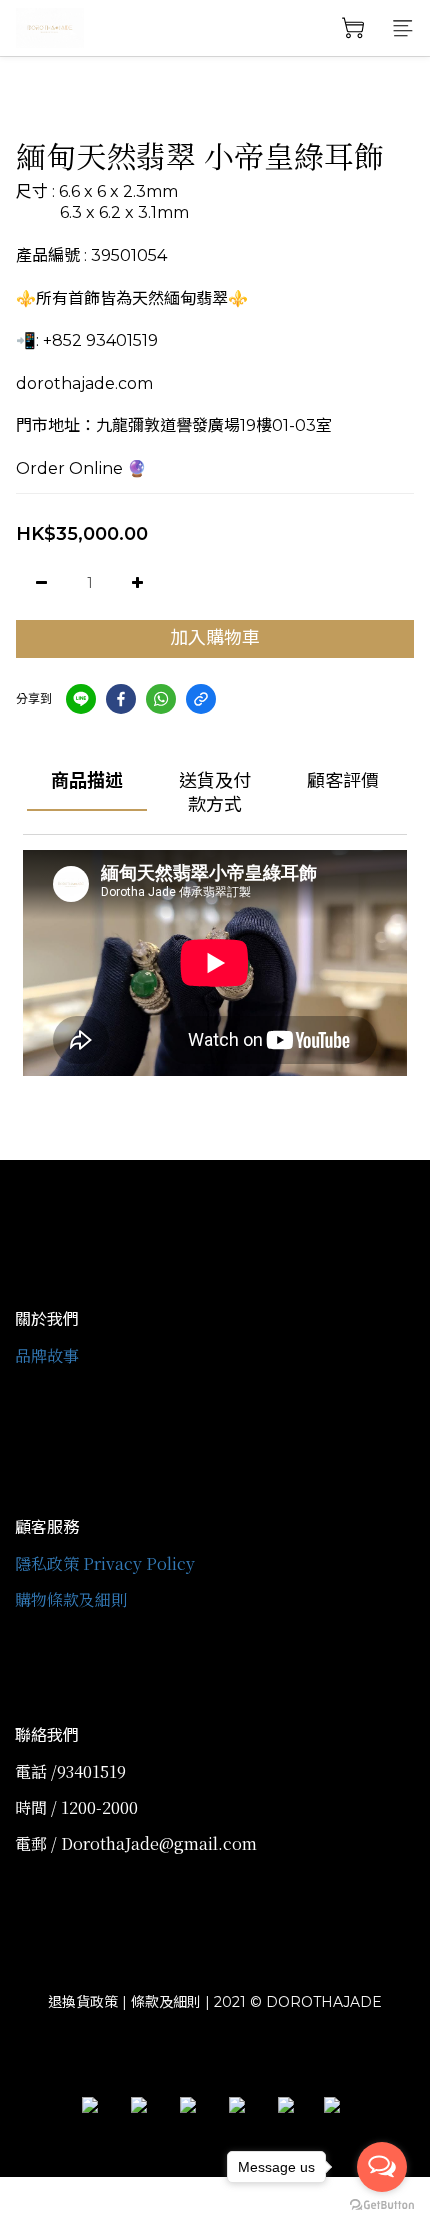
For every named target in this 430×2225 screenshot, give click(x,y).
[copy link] (201, 699)
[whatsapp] (161, 699)
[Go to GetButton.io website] (382, 2205)
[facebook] (121, 699)
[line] (81, 699)
